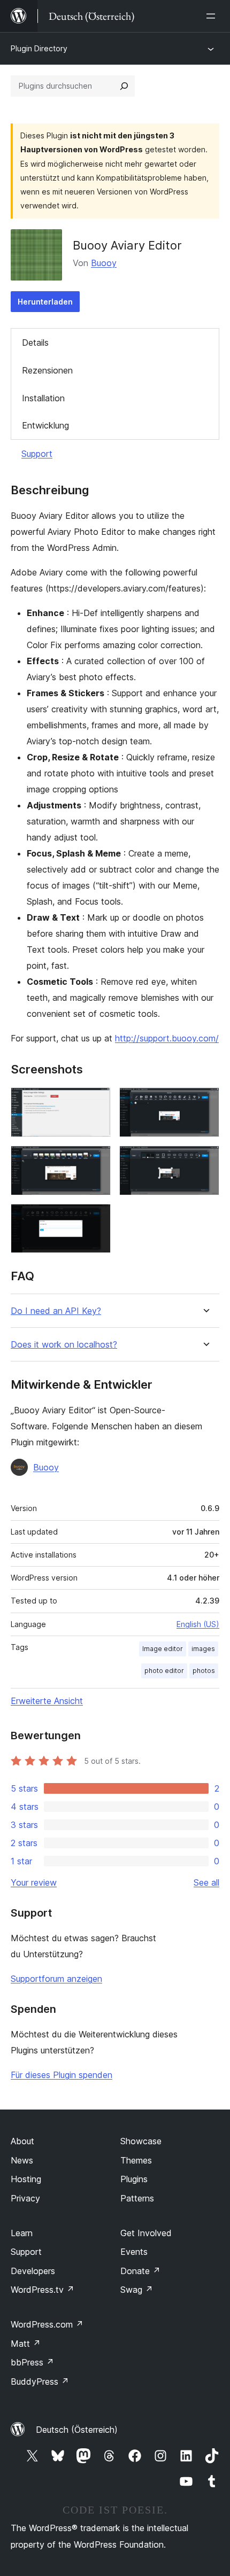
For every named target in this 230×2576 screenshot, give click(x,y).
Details (35, 343)
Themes (136, 2160)
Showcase (141, 2141)
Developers (33, 2271)
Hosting (26, 2179)
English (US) (198, 1624)
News (22, 2160)
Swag (137, 2290)
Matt (26, 2344)
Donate (140, 2271)
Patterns (137, 2198)
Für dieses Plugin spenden (62, 2075)
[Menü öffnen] (213, 16)
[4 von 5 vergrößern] (205, 1160)
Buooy (104, 263)
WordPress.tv (43, 2290)
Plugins (134, 2179)
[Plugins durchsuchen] (124, 86)
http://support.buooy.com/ (167, 1038)
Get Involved (146, 2233)
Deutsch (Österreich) (77, 2430)
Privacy (25, 2198)
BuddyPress (40, 2382)
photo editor (164, 1671)
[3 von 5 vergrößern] (96, 1160)
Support (37, 454)
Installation (43, 398)
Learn (22, 2233)
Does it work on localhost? (64, 1345)
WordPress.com (47, 2324)
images (203, 1649)
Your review (34, 1882)
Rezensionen (47, 370)
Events (134, 2252)
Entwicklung (45, 425)
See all (206, 1882)
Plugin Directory (39, 48)
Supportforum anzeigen (56, 1979)
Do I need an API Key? (56, 1311)
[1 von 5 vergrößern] (96, 1102)
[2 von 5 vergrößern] (205, 1102)
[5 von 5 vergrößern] (96, 1218)
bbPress (32, 2362)
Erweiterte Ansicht (47, 1701)
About (22, 2141)
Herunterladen (45, 302)
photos (204, 1671)
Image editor (163, 1649)
